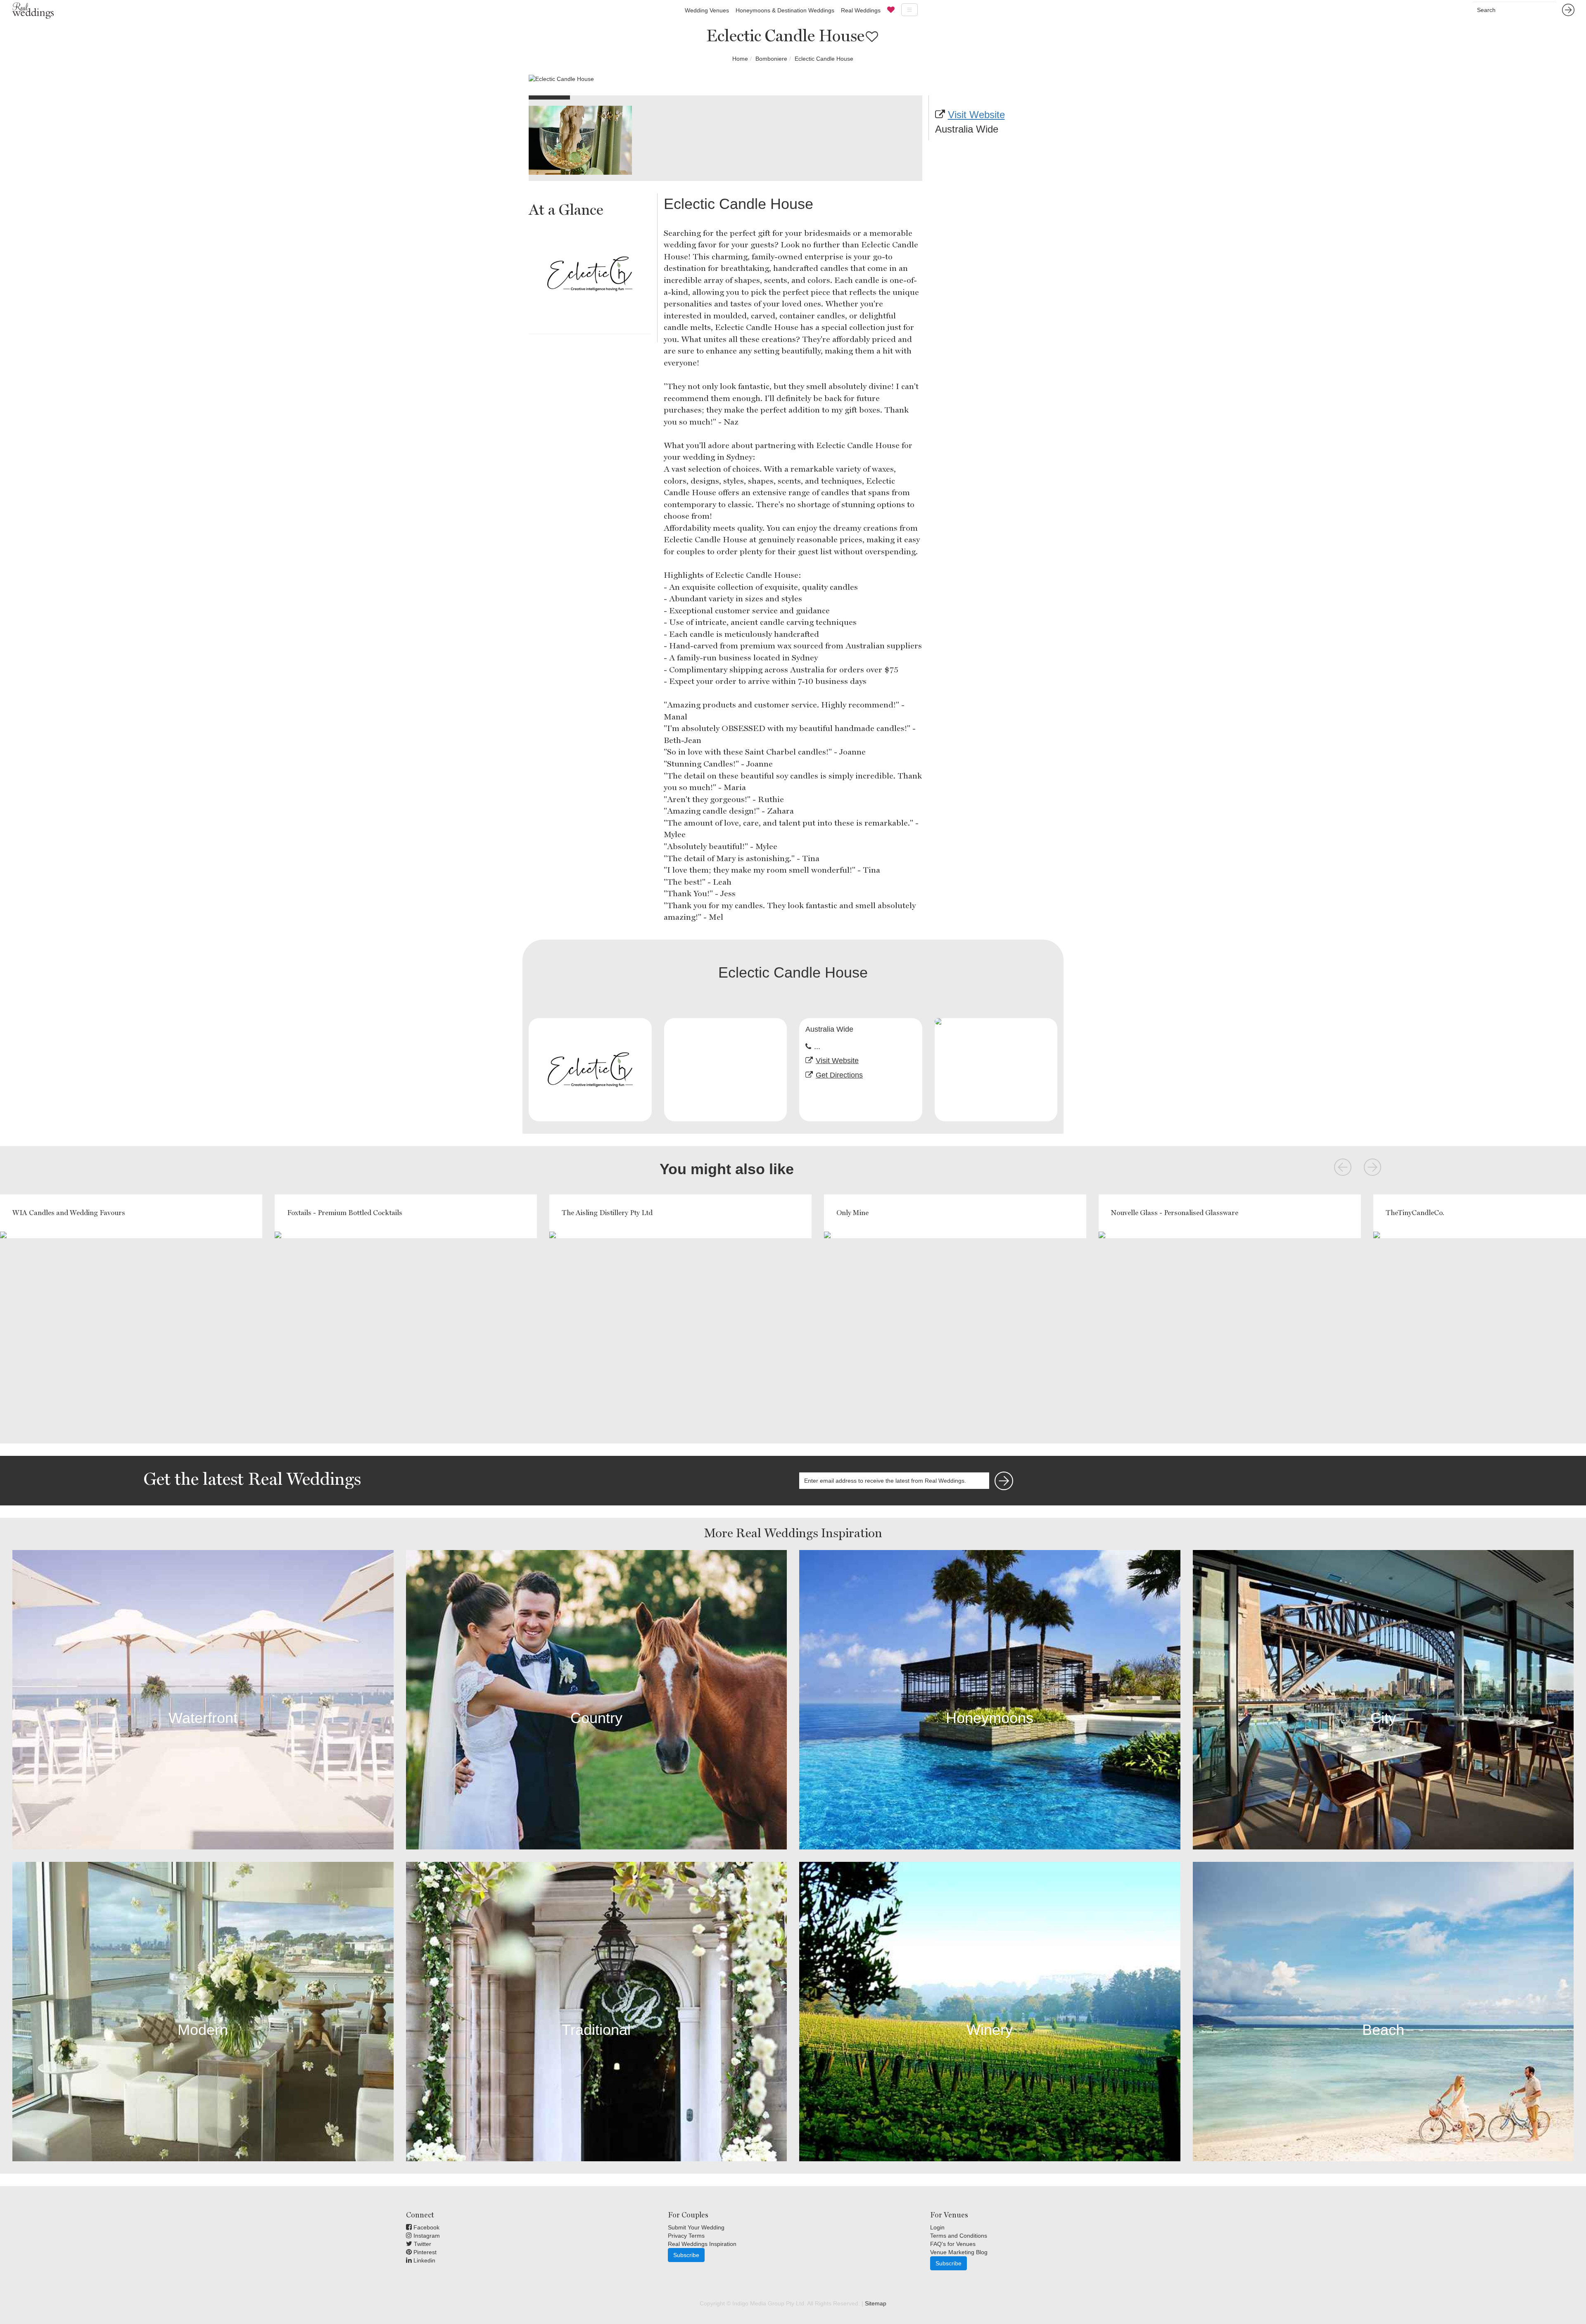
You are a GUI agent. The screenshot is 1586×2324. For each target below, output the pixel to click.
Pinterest (424, 2252)
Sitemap (876, 2303)
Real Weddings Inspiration (702, 2244)
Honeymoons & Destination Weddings (785, 10)
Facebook (426, 2227)
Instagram (426, 2236)
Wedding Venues (707, 10)
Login (937, 2227)
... (817, 1047)
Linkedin (424, 2260)
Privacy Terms (686, 2236)
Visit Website (976, 115)
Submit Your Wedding (696, 2227)
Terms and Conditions (959, 2236)
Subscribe (686, 2255)
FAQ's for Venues (953, 2244)
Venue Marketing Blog (959, 2252)
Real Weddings (861, 10)
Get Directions (839, 1075)
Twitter (422, 2244)
